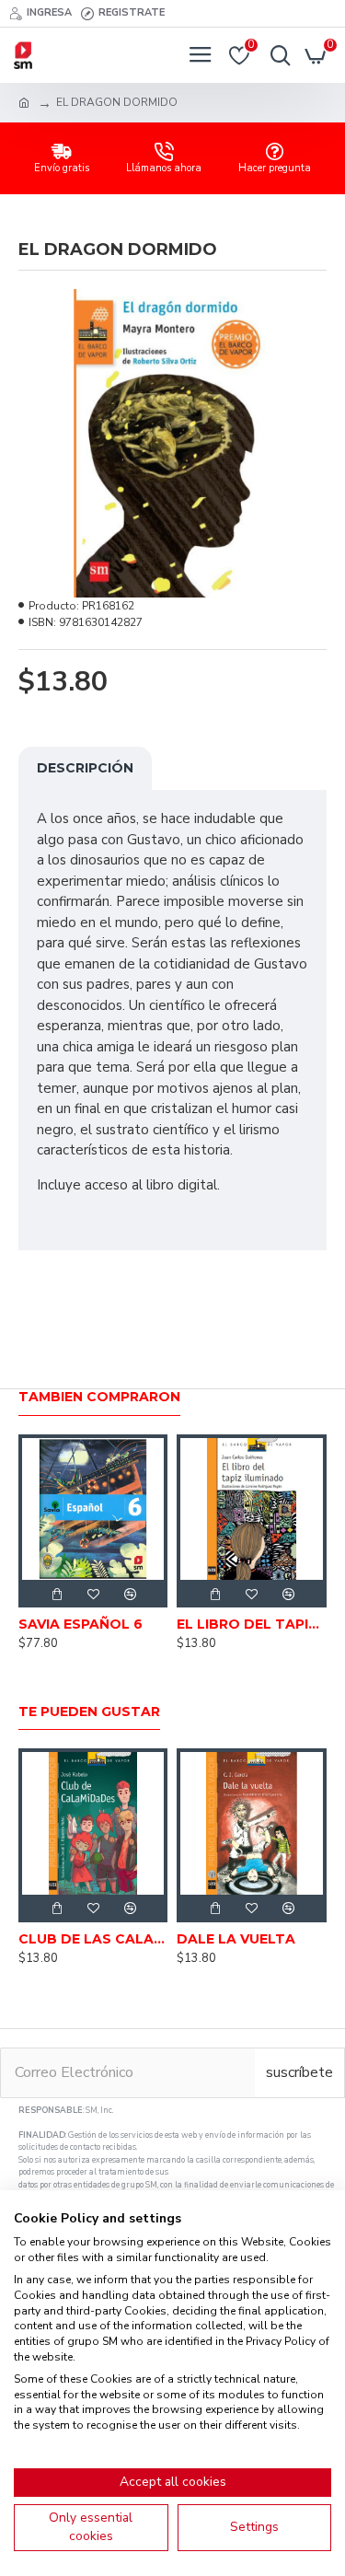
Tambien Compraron (99, 1397)
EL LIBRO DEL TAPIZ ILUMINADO (251, 1624)
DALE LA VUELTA (236, 1939)
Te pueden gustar (89, 1712)
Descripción (85, 768)
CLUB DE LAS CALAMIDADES (93, 1939)
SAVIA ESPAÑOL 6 (80, 1624)
